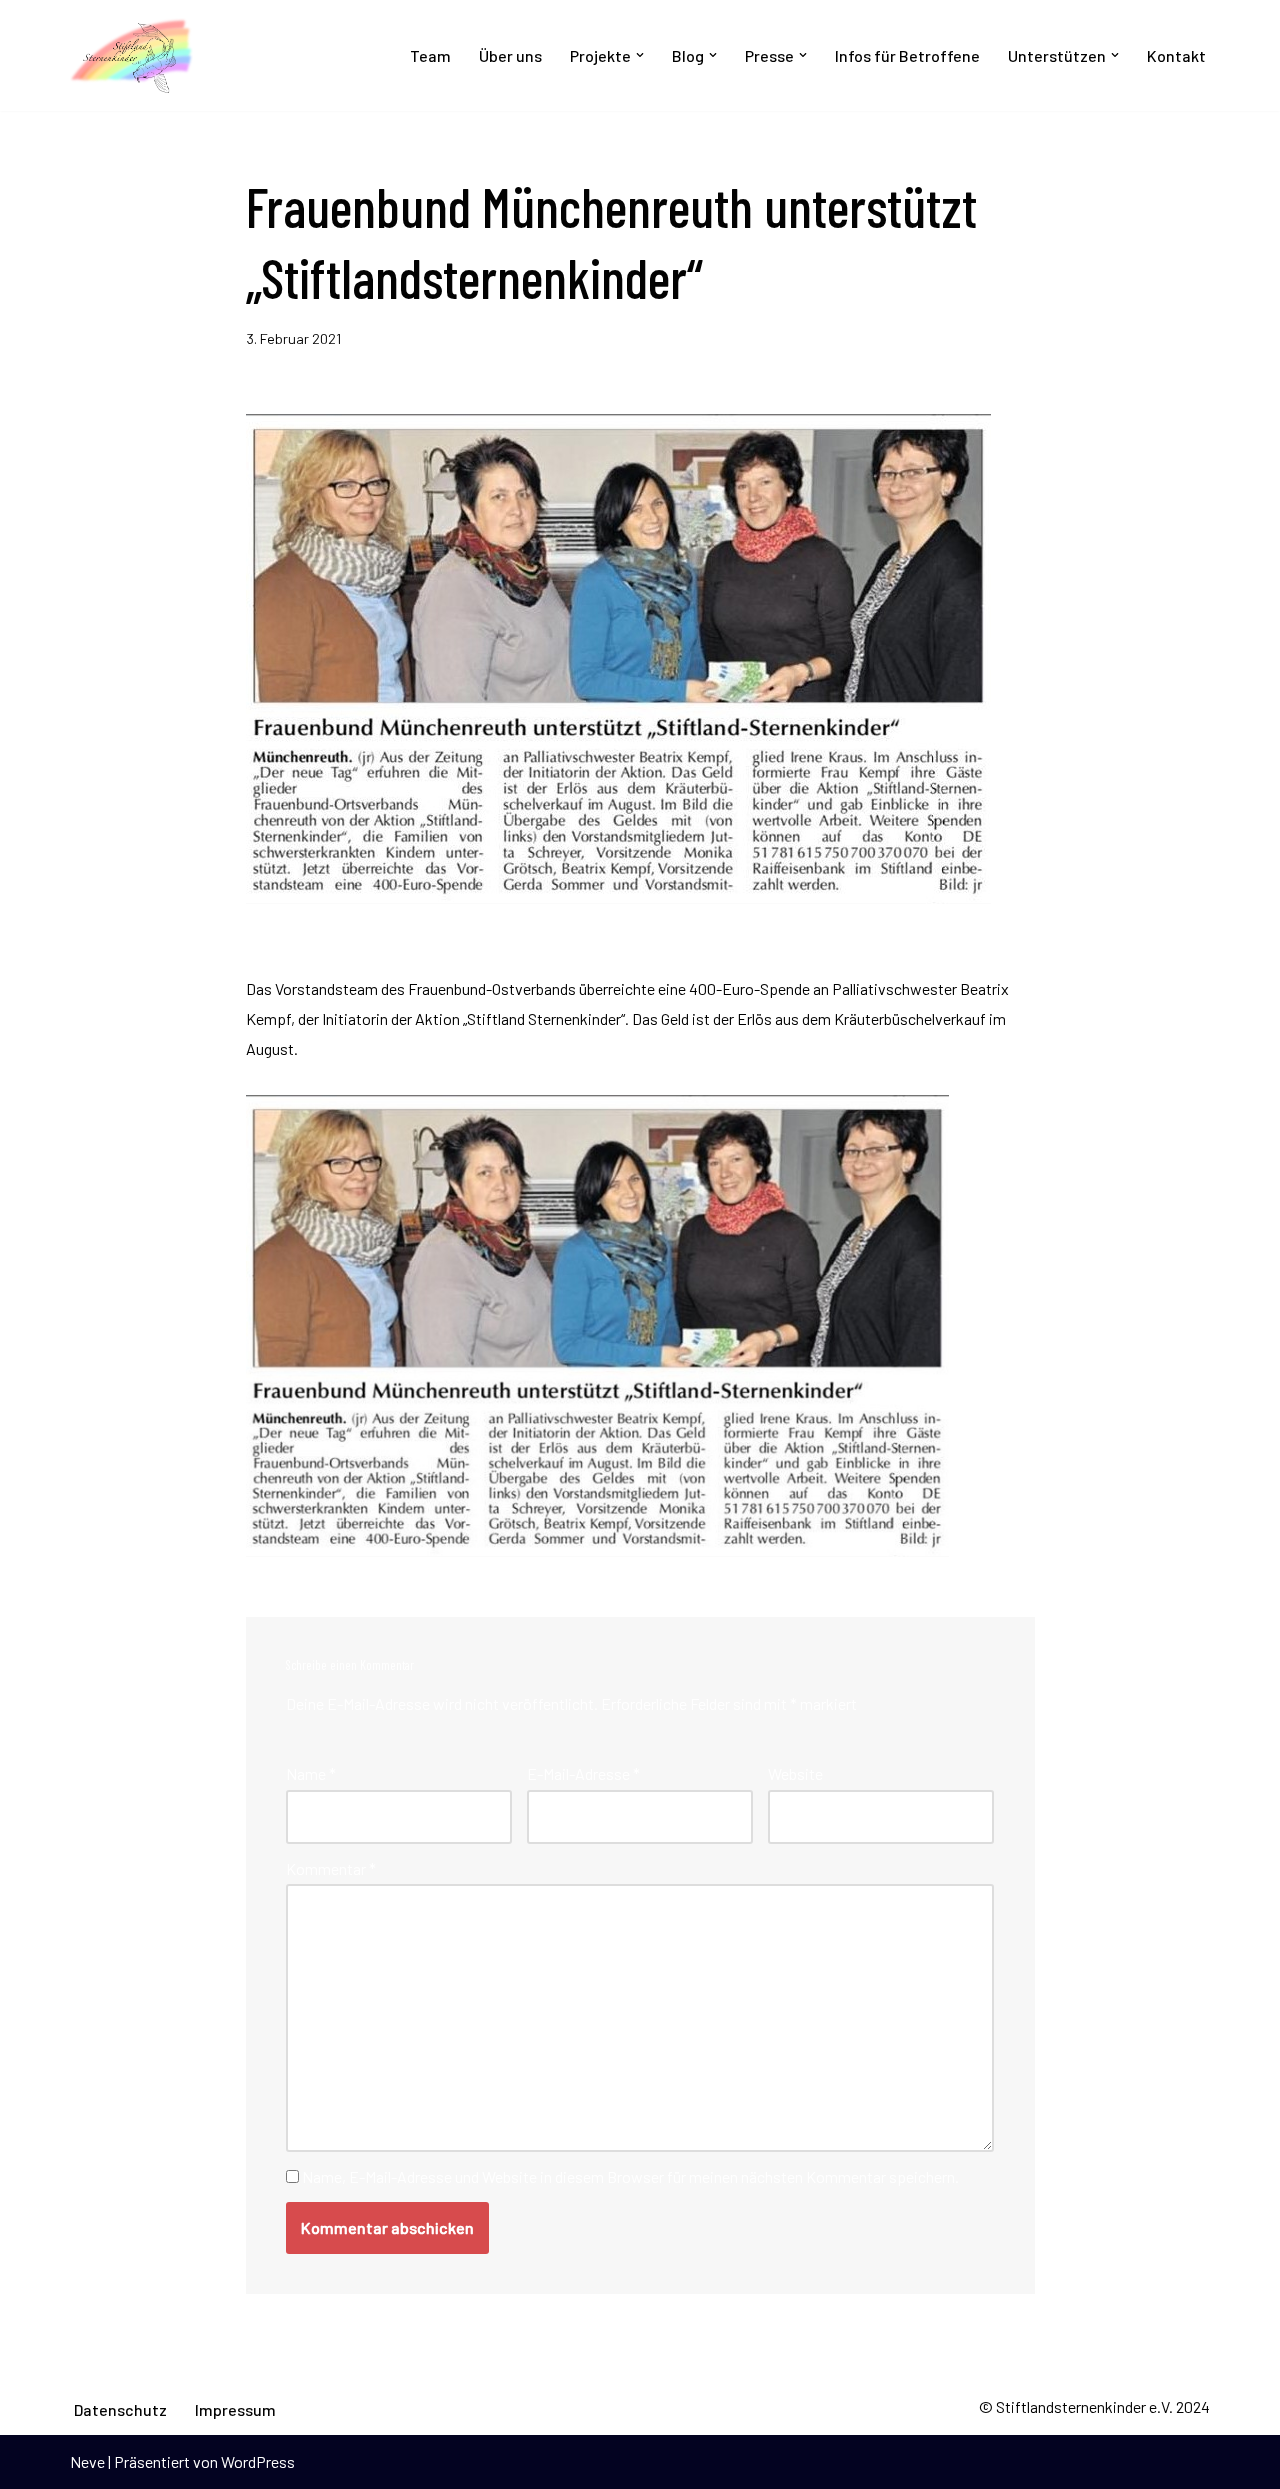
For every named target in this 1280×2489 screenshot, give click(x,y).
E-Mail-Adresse (583, 1773)
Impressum (235, 2409)
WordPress (258, 2461)
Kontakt (1176, 55)
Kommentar (331, 1868)
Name (311, 1773)
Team (430, 55)
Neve (87, 2461)
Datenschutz (120, 2409)
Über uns (510, 55)
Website (795, 1773)
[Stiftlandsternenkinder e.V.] (131, 55)
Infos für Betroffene (907, 55)
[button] (640, 55)
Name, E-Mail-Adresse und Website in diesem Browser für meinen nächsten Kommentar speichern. (630, 2176)
